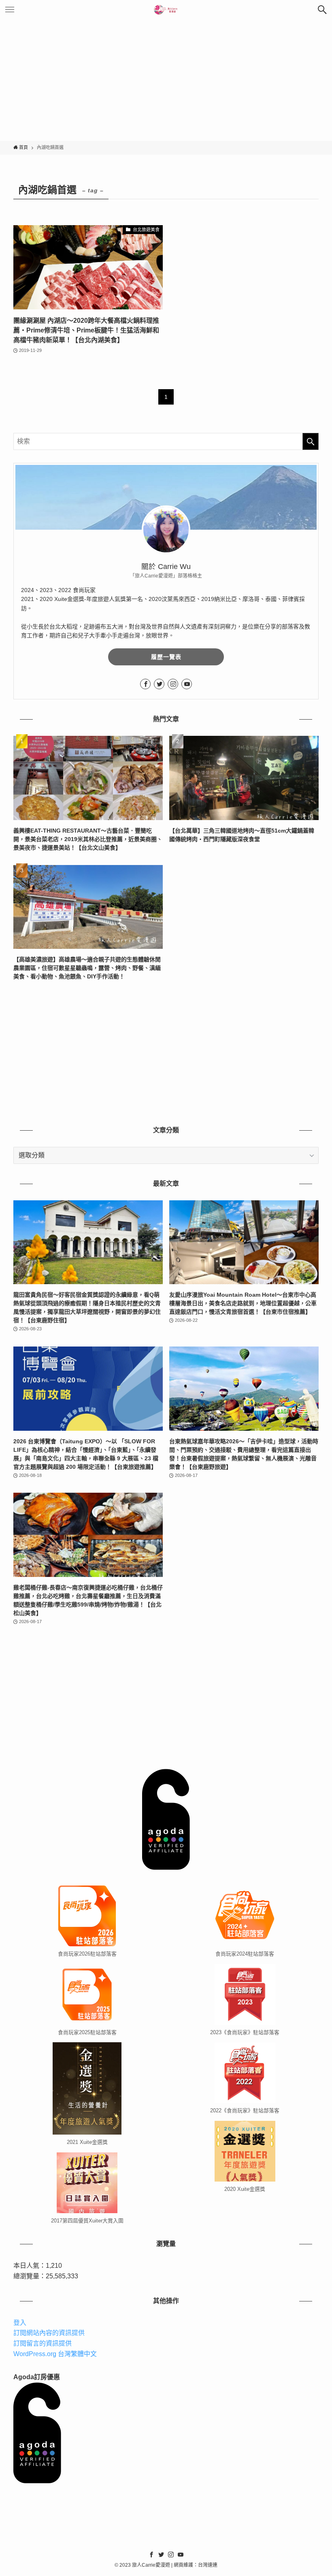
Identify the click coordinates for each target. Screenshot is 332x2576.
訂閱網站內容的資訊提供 (49, 2333)
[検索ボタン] (322, 10)
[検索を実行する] (311, 441)
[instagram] (173, 684)
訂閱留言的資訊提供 (43, 2343)
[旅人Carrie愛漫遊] (166, 10)
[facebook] (145, 684)
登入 (20, 2323)
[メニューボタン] (10, 10)
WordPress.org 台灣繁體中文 (55, 2354)
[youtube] (187, 684)
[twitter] (159, 684)
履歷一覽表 (166, 657)
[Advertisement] (166, 80)
